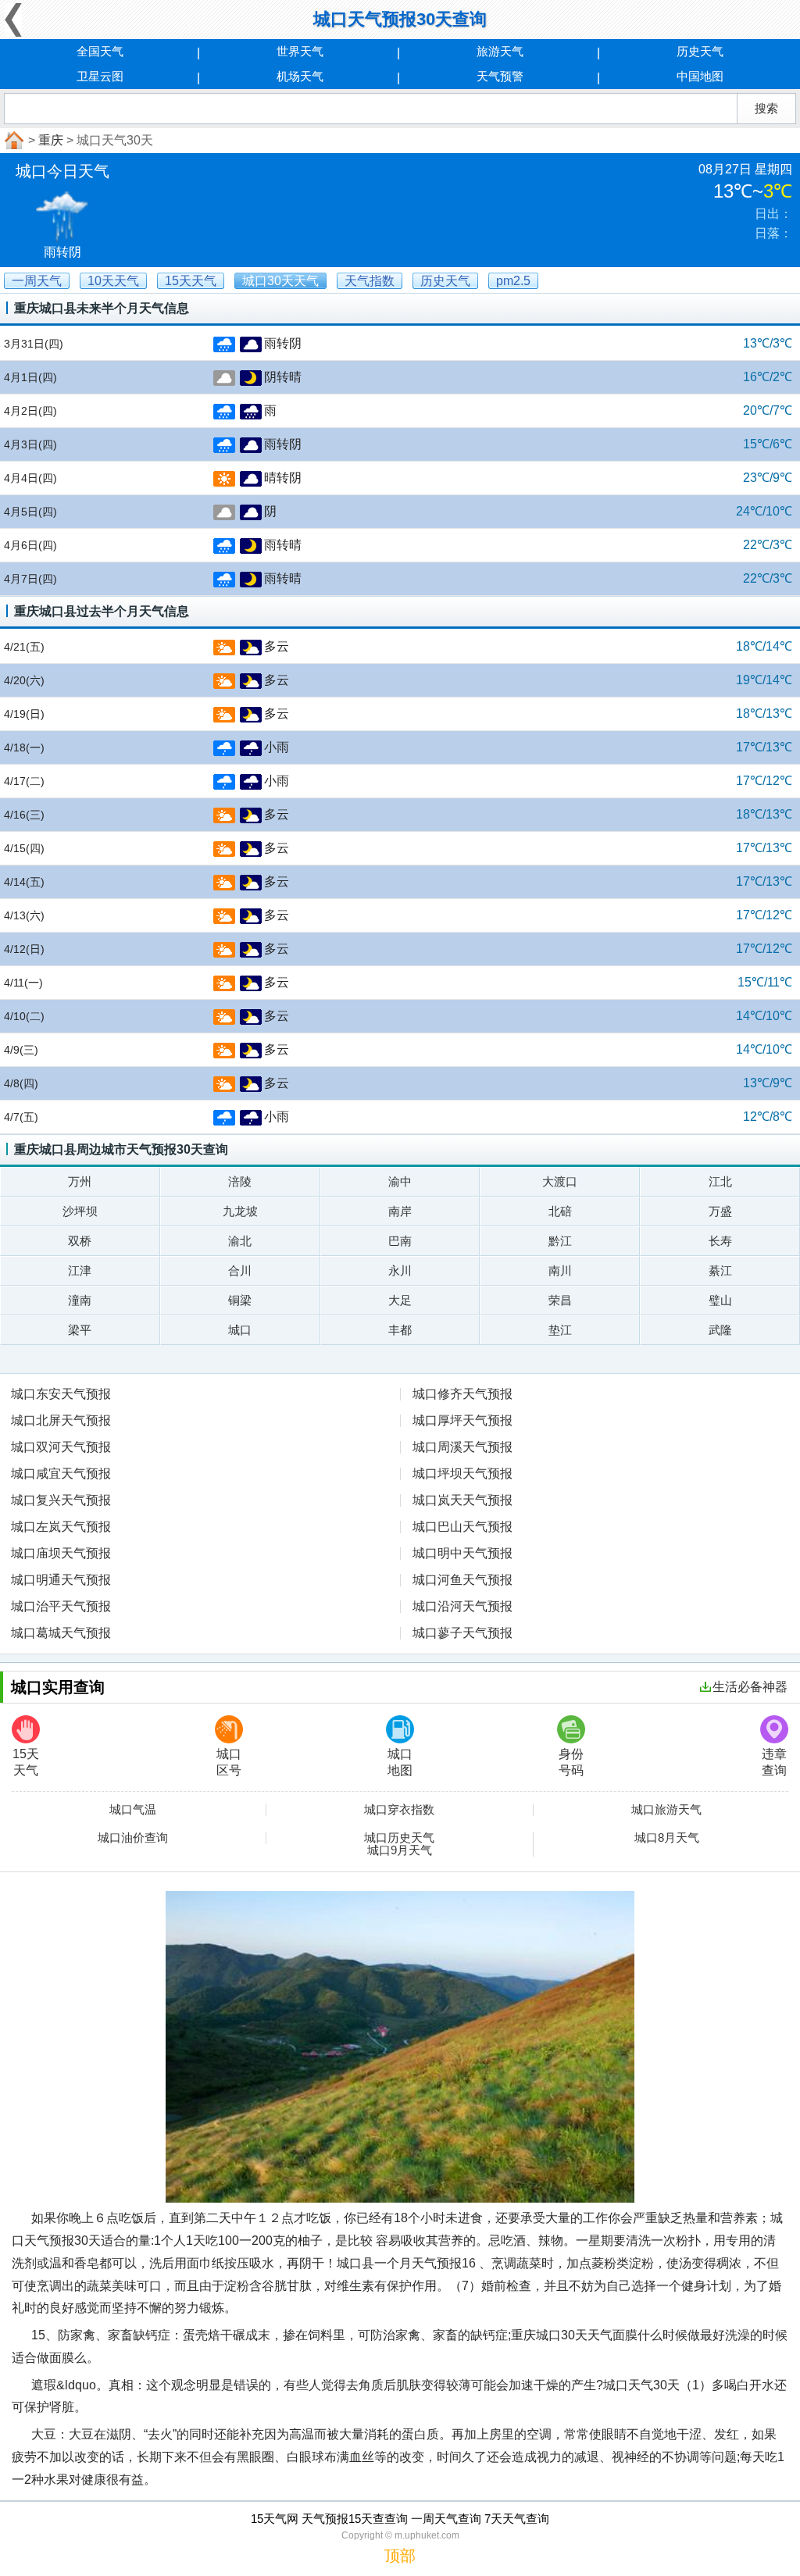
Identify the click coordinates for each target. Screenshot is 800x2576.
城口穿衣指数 (399, 1810)
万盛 (720, 1211)
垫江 (560, 1330)
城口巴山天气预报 (462, 1527)
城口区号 (229, 1762)
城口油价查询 (133, 1838)
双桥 (80, 1241)
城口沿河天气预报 (462, 1606)
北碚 (560, 1211)
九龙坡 (240, 1211)
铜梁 (240, 1300)
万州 (80, 1181)
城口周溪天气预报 (462, 1447)
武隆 (720, 1330)
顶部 (400, 2556)
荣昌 (560, 1300)
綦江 (720, 1270)
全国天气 (100, 51)
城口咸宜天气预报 (61, 1474)
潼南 (80, 1300)
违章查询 (774, 1762)
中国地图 (700, 76)
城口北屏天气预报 (61, 1420)
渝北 (240, 1241)
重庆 (51, 140)
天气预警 (500, 76)
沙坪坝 (80, 1211)
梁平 (80, 1330)
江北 (720, 1181)
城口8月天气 (667, 1838)
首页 (12, 141)
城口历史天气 (399, 1838)
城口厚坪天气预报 (462, 1420)
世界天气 (300, 51)
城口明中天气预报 (462, 1553)
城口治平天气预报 (61, 1606)
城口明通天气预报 (61, 1580)
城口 (240, 1330)
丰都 (400, 1330)
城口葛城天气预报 (61, 1633)
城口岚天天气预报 (462, 1500)
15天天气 (26, 1762)
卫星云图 (100, 76)
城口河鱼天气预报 (462, 1580)
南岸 (400, 1211)
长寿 (720, 1241)
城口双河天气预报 (61, 1447)
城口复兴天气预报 (61, 1500)
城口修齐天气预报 (462, 1394)
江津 (80, 1270)
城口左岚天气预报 (61, 1527)
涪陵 (240, 1181)
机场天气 (300, 76)
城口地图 (400, 1762)
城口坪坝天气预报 (462, 1474)
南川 (560, 1270)
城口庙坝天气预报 (61, 1553)
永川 (400, 1270)
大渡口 (560, 1181)
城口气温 (133, 1810)
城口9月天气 (400, 1850)
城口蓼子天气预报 (462, 1633)
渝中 (400, 1181)
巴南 (400, 1241)
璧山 (720, 1300)
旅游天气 (500, 51)
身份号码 (571, 1762)
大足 (400, 1300)
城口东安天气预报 (61, 1394)
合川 (240, 1270)
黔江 (560, 1241)
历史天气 (700, 51)
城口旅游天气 (666, 1810)
